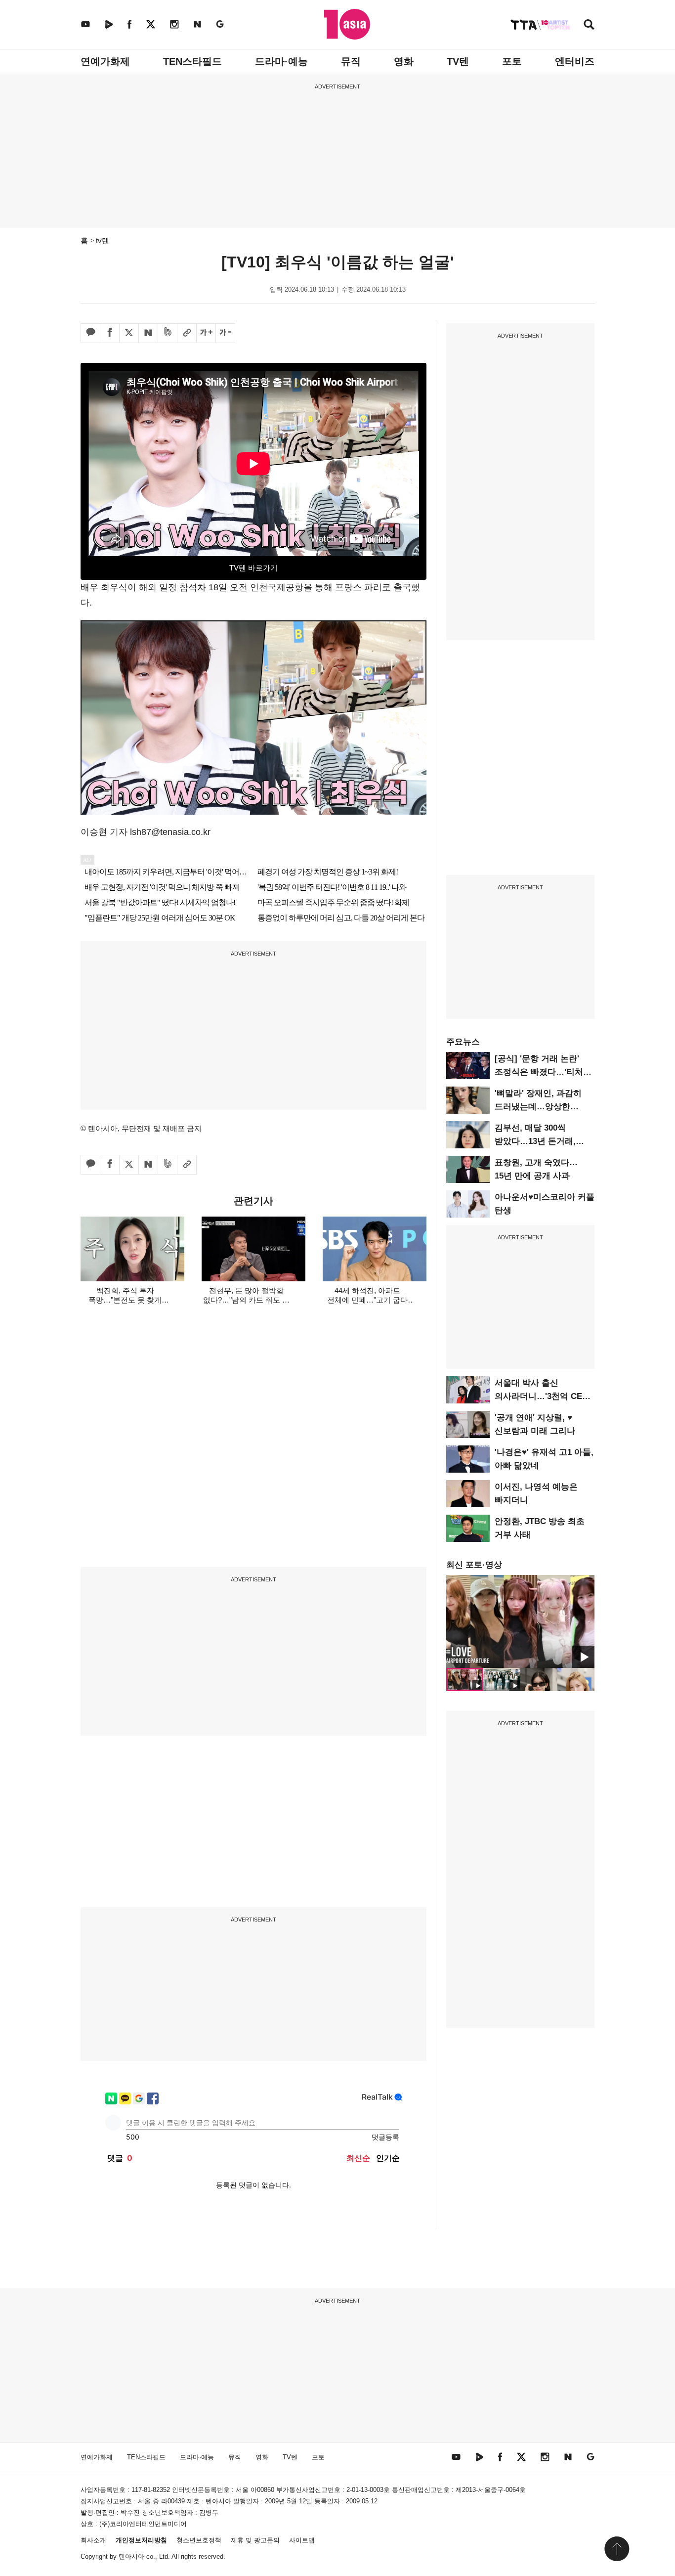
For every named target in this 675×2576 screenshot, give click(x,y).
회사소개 (93, 2540)
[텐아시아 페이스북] (129, 24)
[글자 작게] (225, 333)
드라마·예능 (281, 61)
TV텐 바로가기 (253, 568)
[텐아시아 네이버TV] (109, 24)
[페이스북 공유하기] (110, 333)
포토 (512, 61)
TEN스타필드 (192, 61)
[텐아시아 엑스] (151, 24)
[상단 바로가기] (617, 2549)
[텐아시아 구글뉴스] (220, 24)
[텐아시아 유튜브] (85, 24)
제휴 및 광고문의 (255, 2540)
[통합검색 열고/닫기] (589, 25)
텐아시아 (131, 2556)
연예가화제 (105, 61)
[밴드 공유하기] (168, 333)
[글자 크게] (206, 333)
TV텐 (458, 61)
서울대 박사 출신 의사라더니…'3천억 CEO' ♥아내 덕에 (543, 1396)
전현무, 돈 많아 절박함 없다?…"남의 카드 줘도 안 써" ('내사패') (246, 1300)
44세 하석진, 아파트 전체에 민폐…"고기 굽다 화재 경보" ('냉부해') (367, 1300)
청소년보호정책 (199, 2540)
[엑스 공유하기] (129, 333)
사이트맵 (302, 2540)
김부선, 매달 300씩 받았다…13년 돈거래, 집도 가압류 (535, 1141)
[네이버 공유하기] (148, 333)
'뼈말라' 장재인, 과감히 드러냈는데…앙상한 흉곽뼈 (538, 1107)
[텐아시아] (347, 24)
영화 (404, 61)
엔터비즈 (575, 61)
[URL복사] (187, 333)
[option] (520, 1621)
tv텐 (103, 240)
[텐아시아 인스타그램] (174, 24)
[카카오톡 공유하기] (90, 333)
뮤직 (351, 61)
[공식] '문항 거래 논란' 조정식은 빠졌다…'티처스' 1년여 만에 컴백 (544, 1072)
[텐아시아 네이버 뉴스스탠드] (197, 24)
